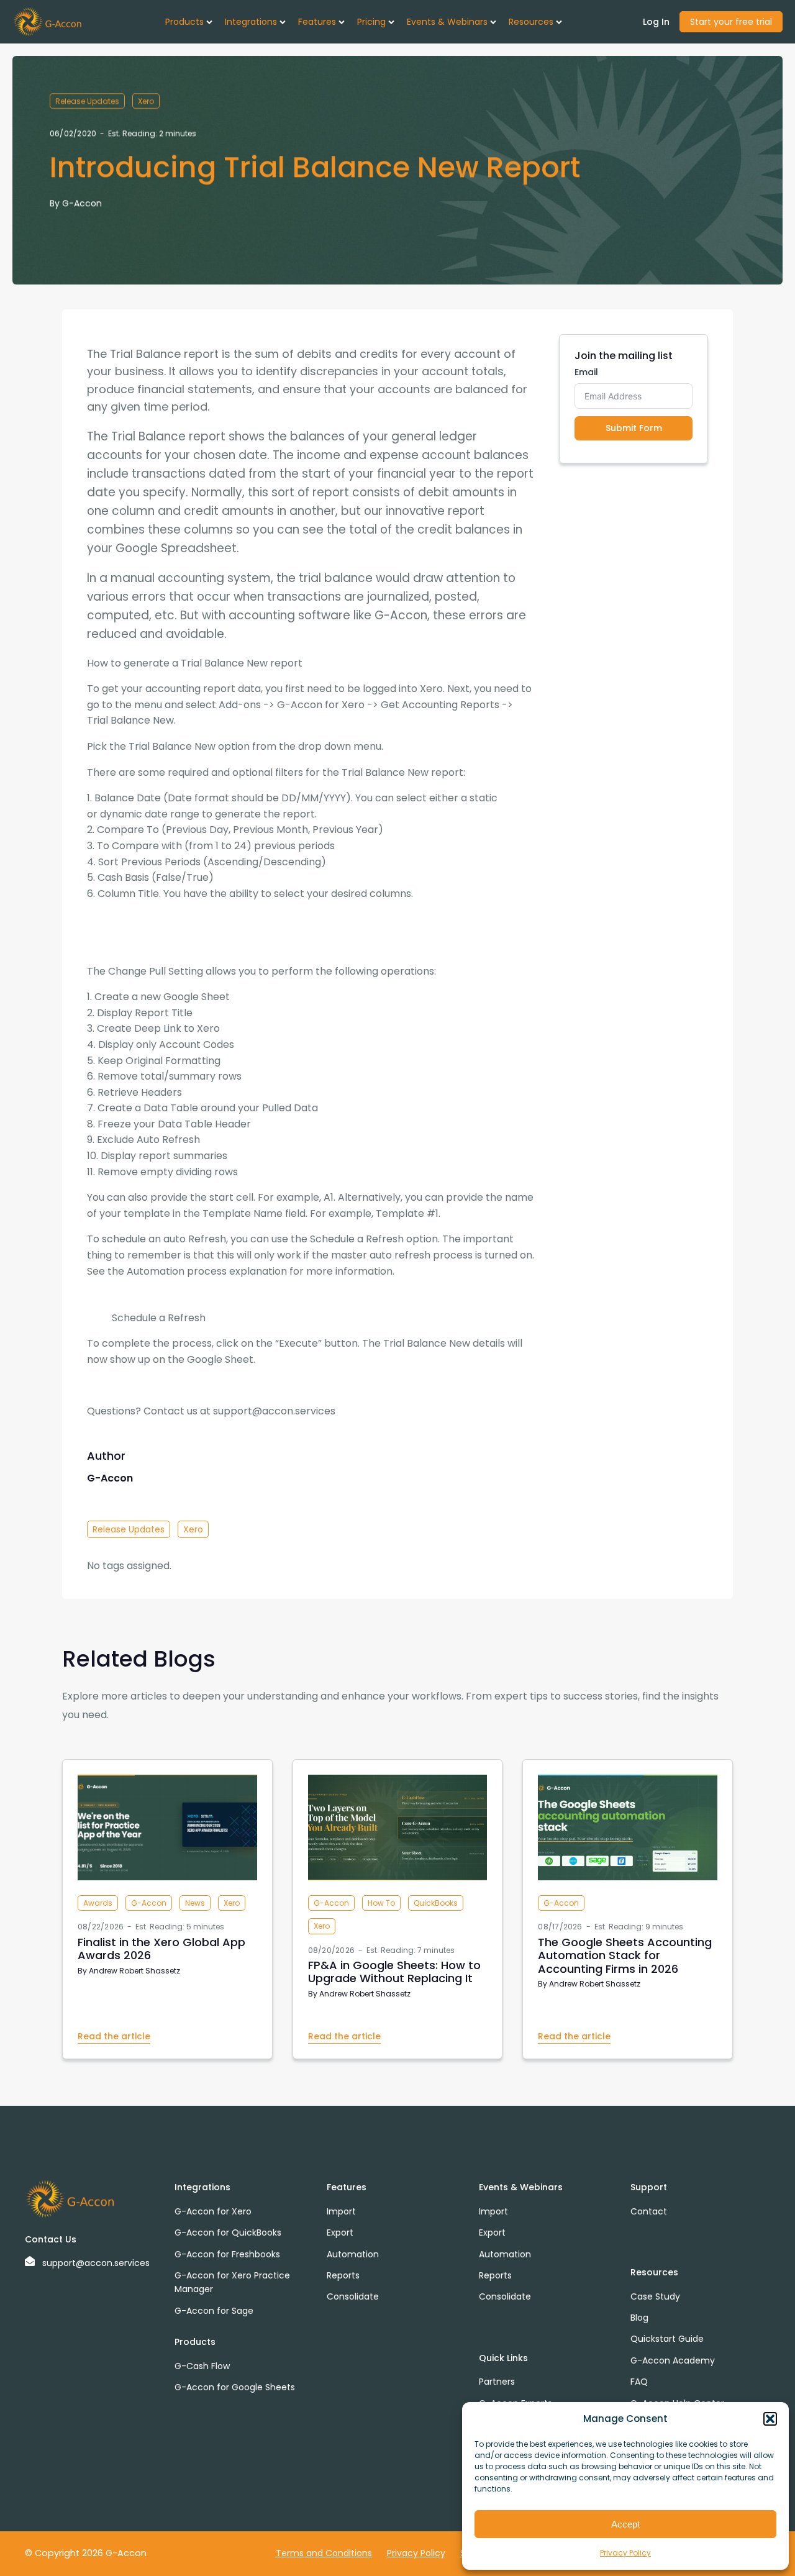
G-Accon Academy (673, 2360)
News (195, 1903)
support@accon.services (96, 2263)
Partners (497, 2382)
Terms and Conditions (324, 2553)
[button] (770, 2419)
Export (340, 2232)
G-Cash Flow (202, 2366)
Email (586, 372)
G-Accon (82, 203)
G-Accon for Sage (214, 2311)
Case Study (655, 2296)
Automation (353, 2254)
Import (341, 2211)
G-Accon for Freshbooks (227, 2254)
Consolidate (353, 2296)
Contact (649, 2211)
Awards (98, 1903)
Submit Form (634, 428)
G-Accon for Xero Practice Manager (232, 2282)
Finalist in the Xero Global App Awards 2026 (161, 1949)
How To (381, 1903)
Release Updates (87, 101)
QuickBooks (436, 1903)
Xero (146, 101)
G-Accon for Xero (213, 2211)
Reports (343, 2275)
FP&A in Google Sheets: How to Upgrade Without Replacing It (394, 1972)
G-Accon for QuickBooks (228, 2232)
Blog (639, 2318)
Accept (625, 2524)
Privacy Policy (625, 2553)
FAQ (639, 2382)
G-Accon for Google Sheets (235, 2387)
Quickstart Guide (667, 2339)
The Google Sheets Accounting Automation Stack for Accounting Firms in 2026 (625, 1955)
